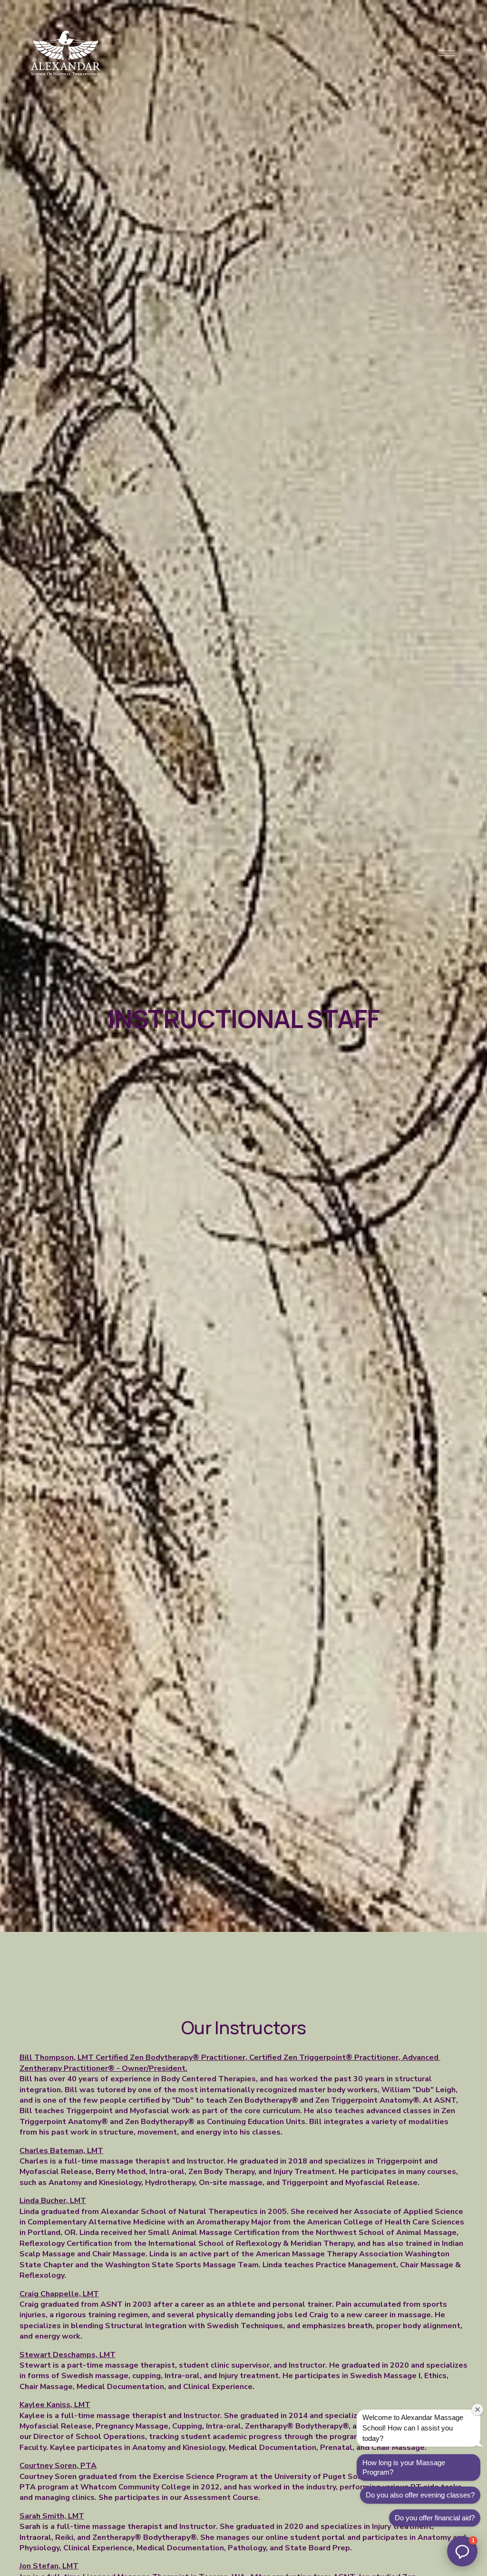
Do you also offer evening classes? (420, 2495)
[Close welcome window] (477, 2409)
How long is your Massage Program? (404, 2467)
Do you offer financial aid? (435, 2518)
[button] (462, 2551)
